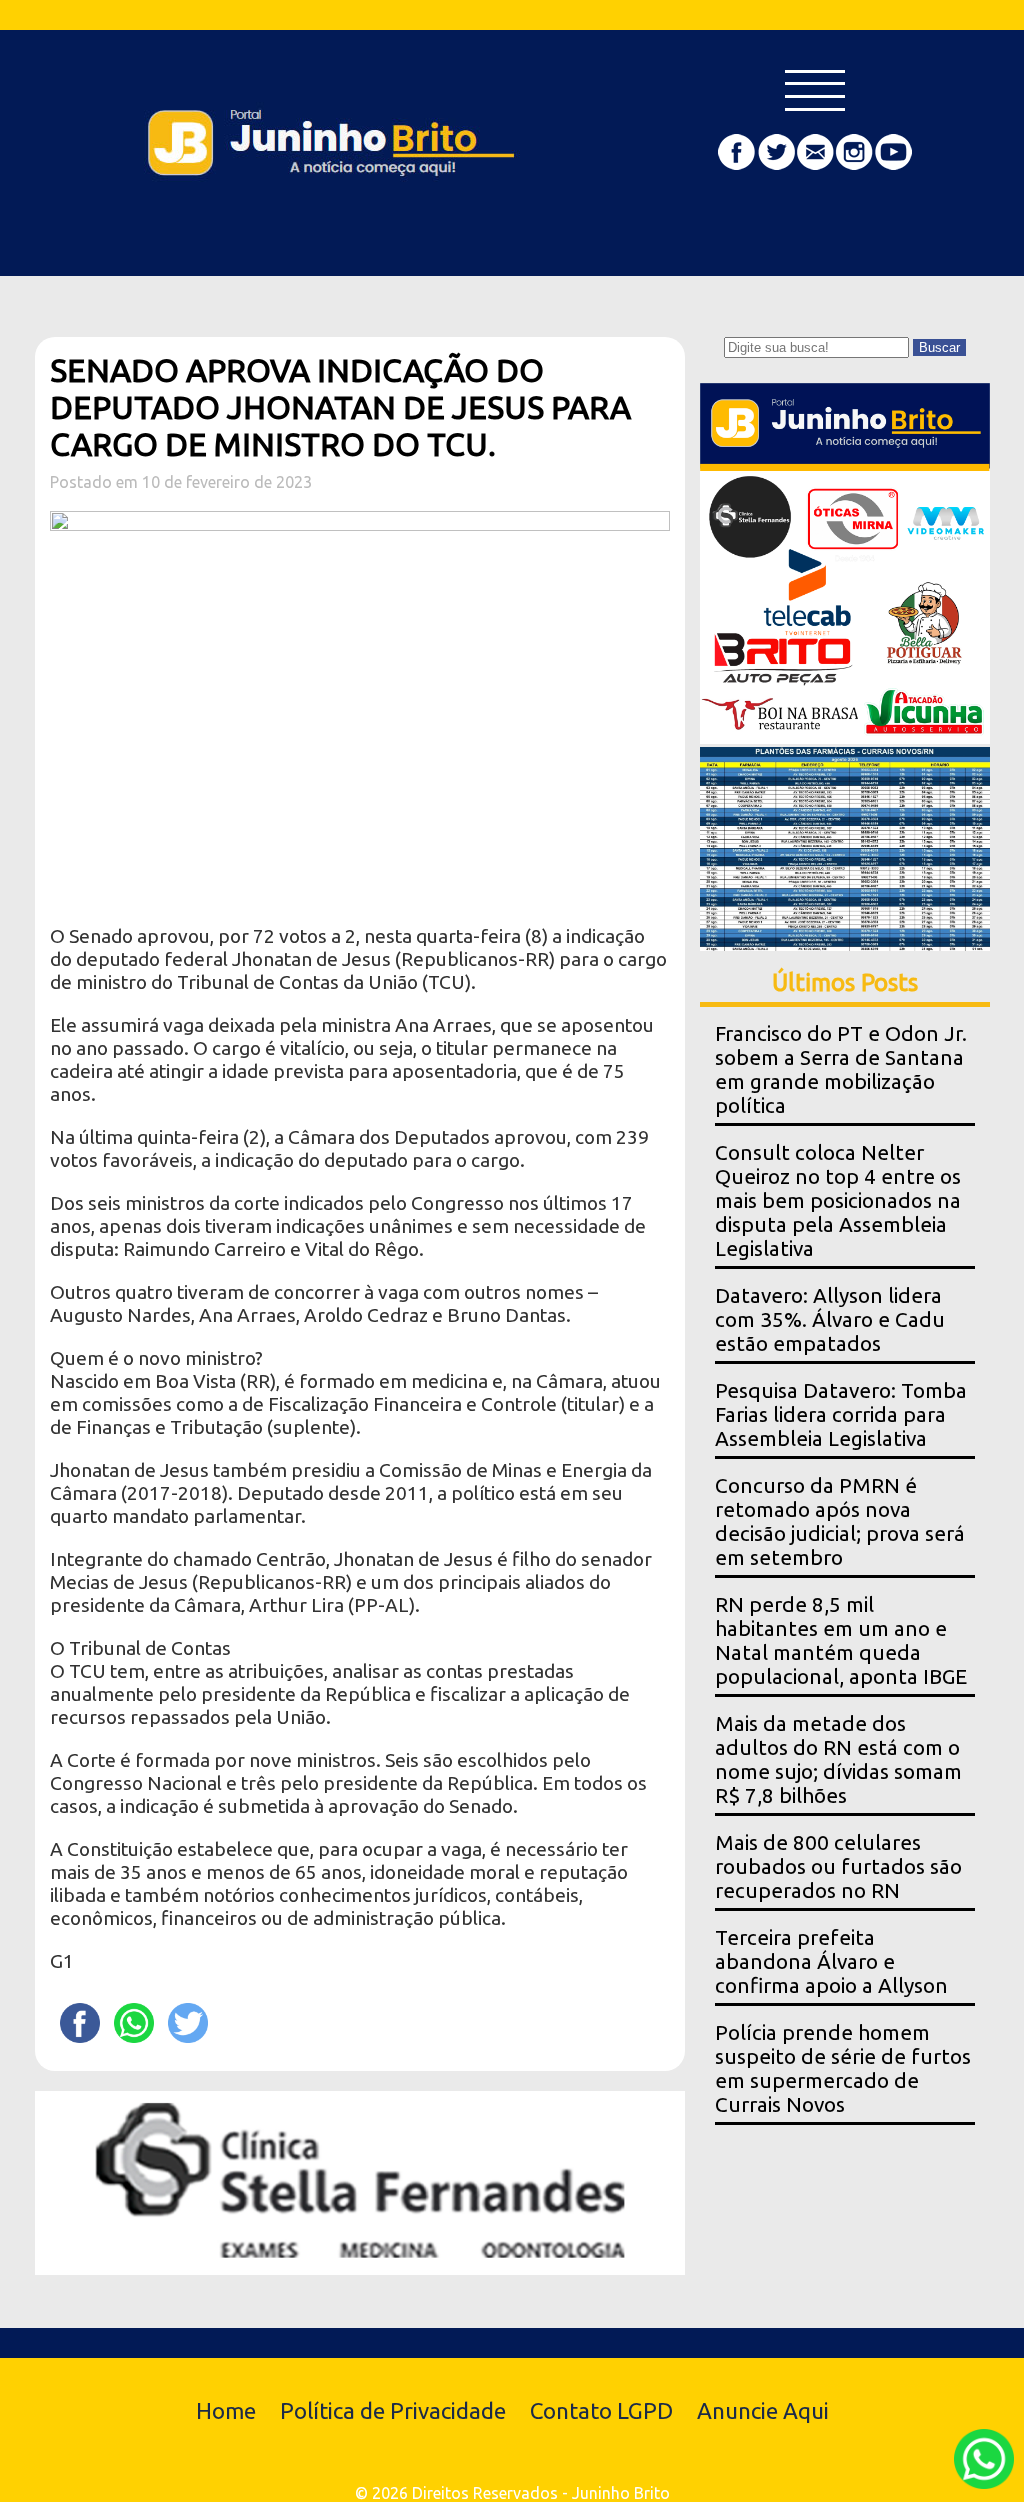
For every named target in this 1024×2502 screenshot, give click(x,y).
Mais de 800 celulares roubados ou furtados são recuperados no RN (838, 1866)
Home (226, 2410)
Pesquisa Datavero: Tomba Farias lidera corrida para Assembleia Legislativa (841, 1414)
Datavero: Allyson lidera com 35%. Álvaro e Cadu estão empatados (830, 1319)
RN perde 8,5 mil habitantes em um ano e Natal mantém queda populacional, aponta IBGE (841, 1640)
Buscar (939, 347)
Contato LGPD (601, 2410)
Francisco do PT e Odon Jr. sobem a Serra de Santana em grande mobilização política (841, 1069)
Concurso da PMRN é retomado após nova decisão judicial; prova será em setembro (840, 1521)
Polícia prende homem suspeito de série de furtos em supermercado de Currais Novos (843, 2068)
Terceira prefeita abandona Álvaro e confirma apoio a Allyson (831, 1961)
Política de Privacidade (393, 2410)
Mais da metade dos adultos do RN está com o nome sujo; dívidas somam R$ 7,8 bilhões (838, 1759)
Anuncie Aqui (763, 2410)
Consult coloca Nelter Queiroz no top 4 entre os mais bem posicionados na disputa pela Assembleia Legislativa (838, 1200)
